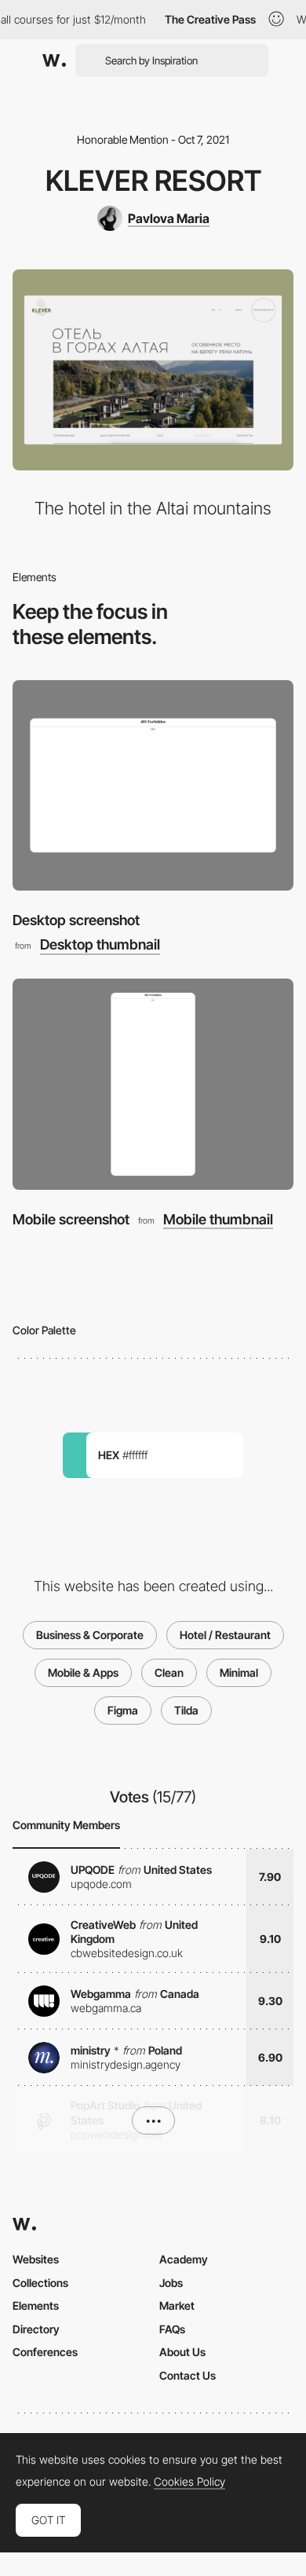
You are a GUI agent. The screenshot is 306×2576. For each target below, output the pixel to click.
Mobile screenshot (71, 1219)
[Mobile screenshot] (153, 1084)
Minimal (239, 1672)
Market (177, 2305)
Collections (40, 2283)
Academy (184, 2259)
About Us (182, 2352)
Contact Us (188, 2375)
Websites (36, 2259)
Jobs (171, 2283)
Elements (36, 2305)
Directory (36, 2329)
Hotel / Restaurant (225, 1635)
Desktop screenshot (76, 920)
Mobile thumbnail (218, 1220)
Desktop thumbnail (100, 945)
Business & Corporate (90, 1635)
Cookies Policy (189, 2482)
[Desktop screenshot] (153, 786)
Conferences (45, 2352)
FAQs (172, 2329)
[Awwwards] (54, 60)
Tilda (186, 1710)
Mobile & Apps (83, 1672)
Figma (123, 1710)
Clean (169, 1672)
